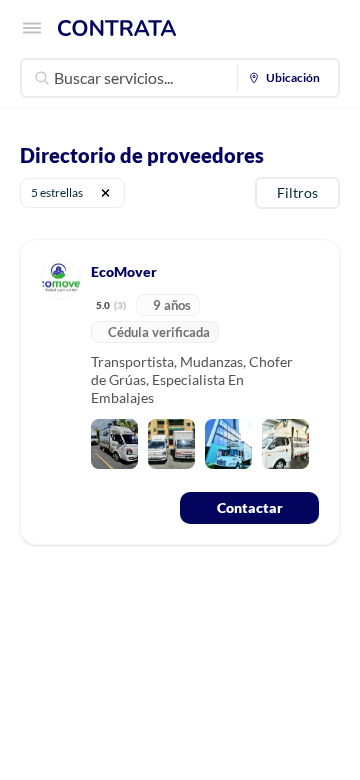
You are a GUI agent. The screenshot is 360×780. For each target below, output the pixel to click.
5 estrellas (57, 192)
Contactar (250, 507)
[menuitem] (288, 78)
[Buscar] (42, 78)
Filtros (297, 192)
